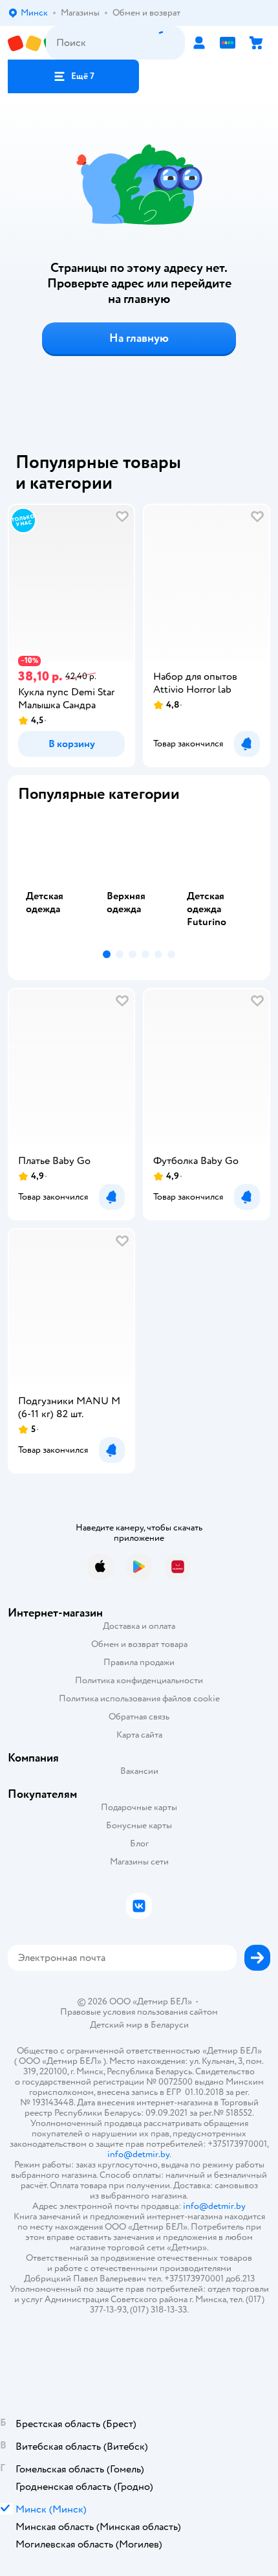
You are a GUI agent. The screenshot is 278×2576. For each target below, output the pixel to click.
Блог (139, 1843)
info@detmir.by (138, 2154)
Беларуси (170, 2025)
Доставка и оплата (139, 1626)
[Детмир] (27, 43)
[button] (73, 76)
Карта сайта (139, 1735)
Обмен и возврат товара (139, 1644)
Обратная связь (139, 1717)
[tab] (59, 879)
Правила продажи (139, 1662)
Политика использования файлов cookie (139, 1698)
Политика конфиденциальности (139, 1680)
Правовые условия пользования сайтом (139, 2012)
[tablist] (139, 879)
